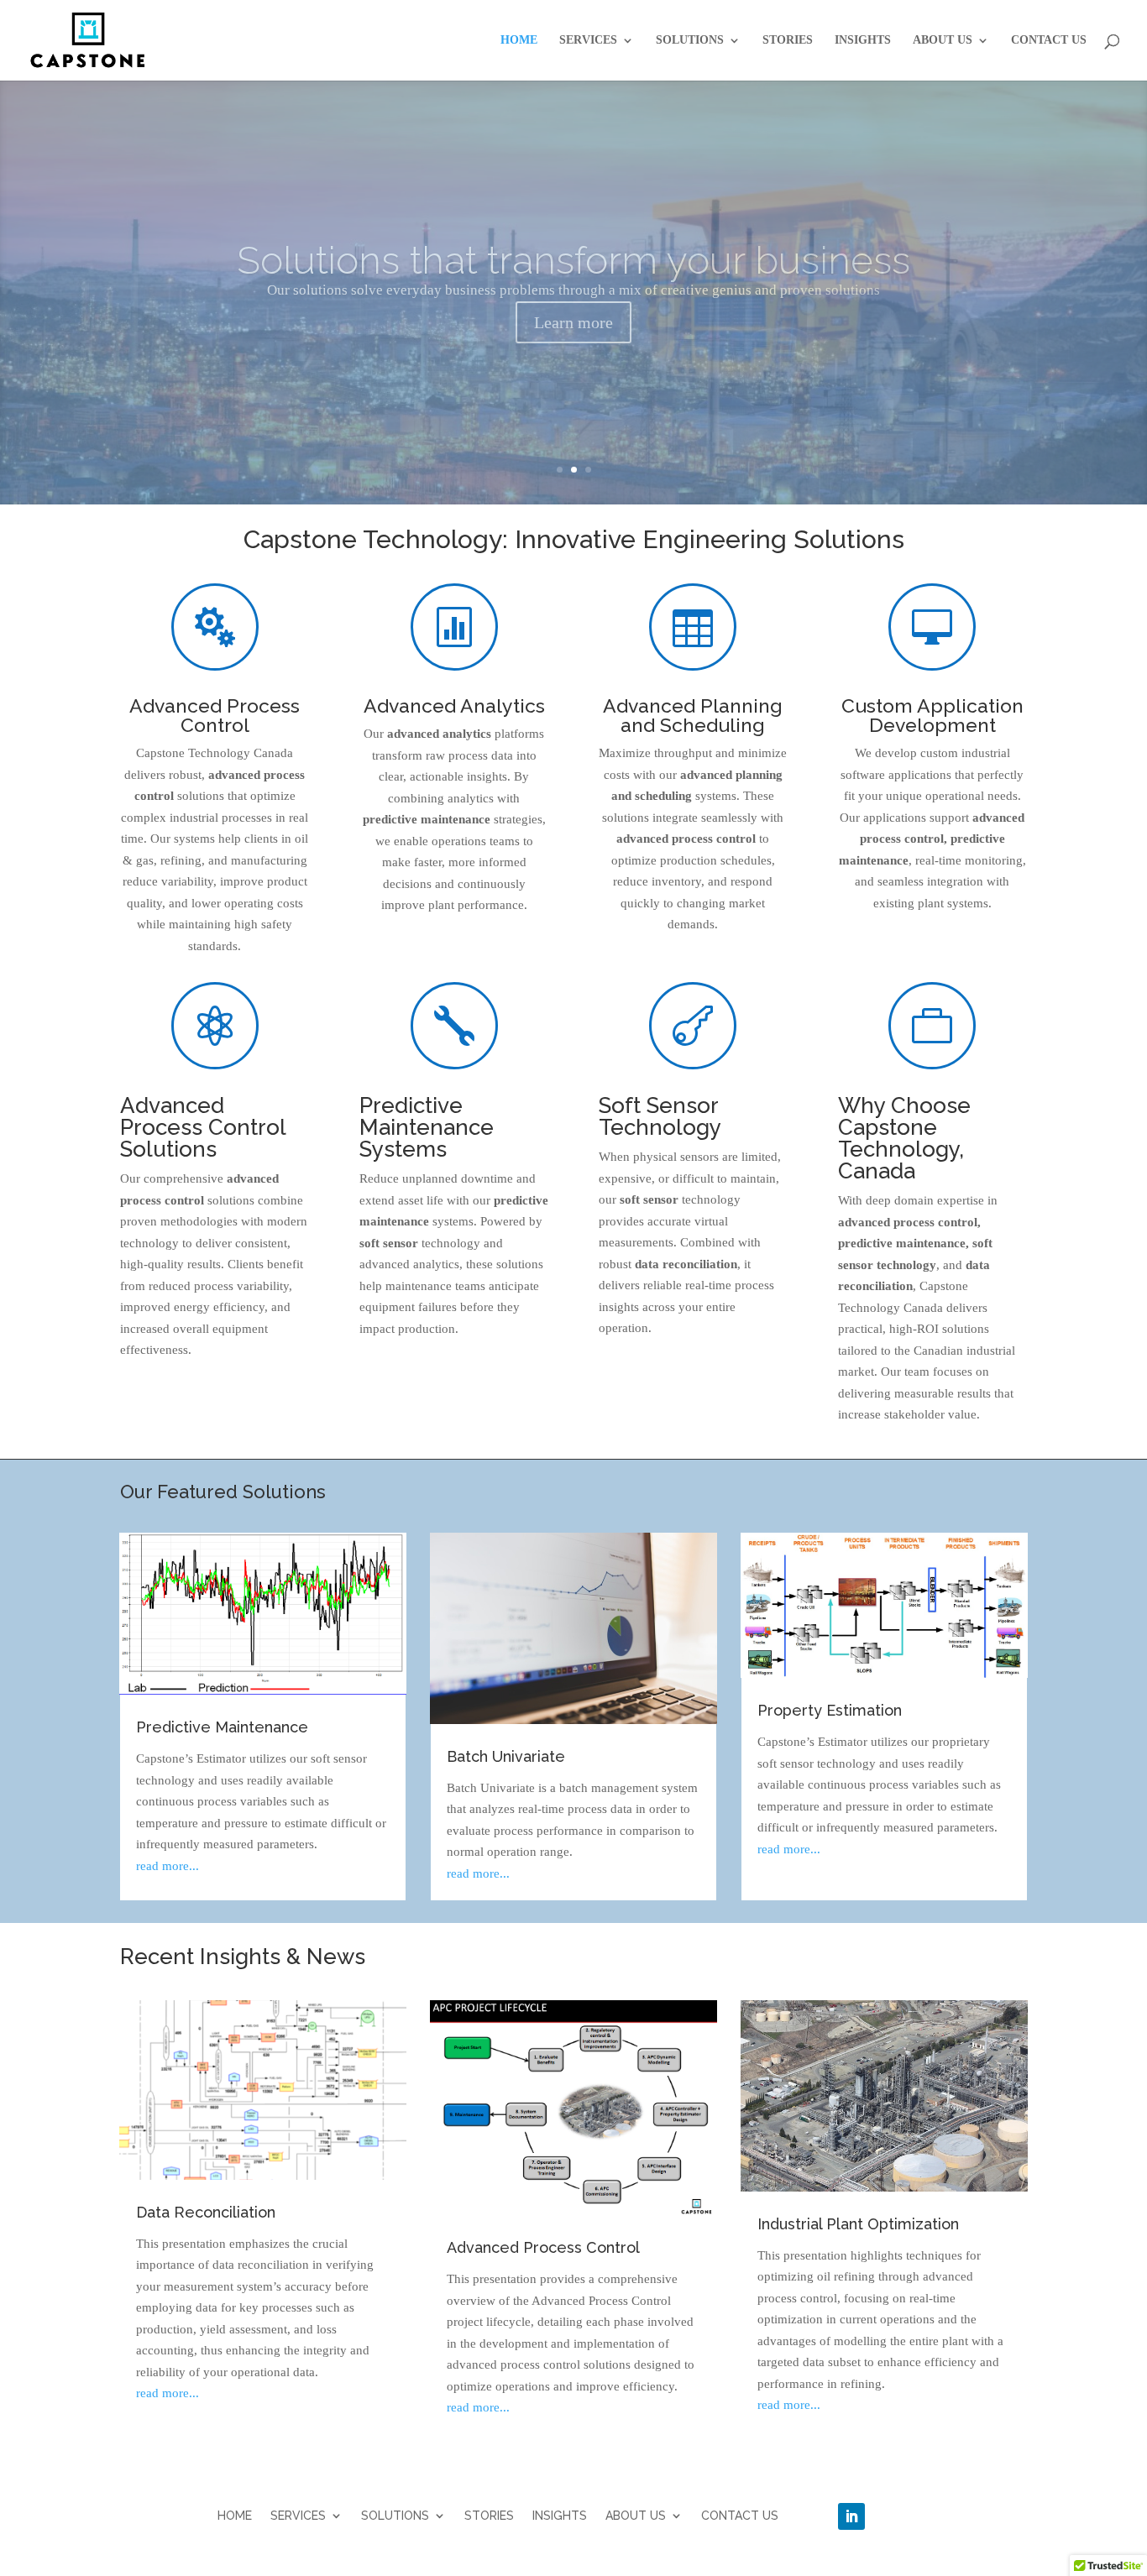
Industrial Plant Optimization (858, 2224)
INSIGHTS (863, 40)
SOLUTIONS (690, 40)
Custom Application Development (932, 715)
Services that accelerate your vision (574, 260)
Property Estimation (830, 1710)
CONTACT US (1049, 40)
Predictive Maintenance (222, 1727)
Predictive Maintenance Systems (427, 1127)
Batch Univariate (506, 1756)
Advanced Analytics (454, 705)
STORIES (788, 40)
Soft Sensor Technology (660, 1116)
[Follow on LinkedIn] (851, 2516)
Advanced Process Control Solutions (203, 1127)
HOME (519, 40)
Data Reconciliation (206, 2212)
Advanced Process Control (215, 715)
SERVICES (588, 40)
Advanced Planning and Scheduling (693, 715)
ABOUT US (943, 40)
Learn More (573, 322)
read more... (168, 1866)
